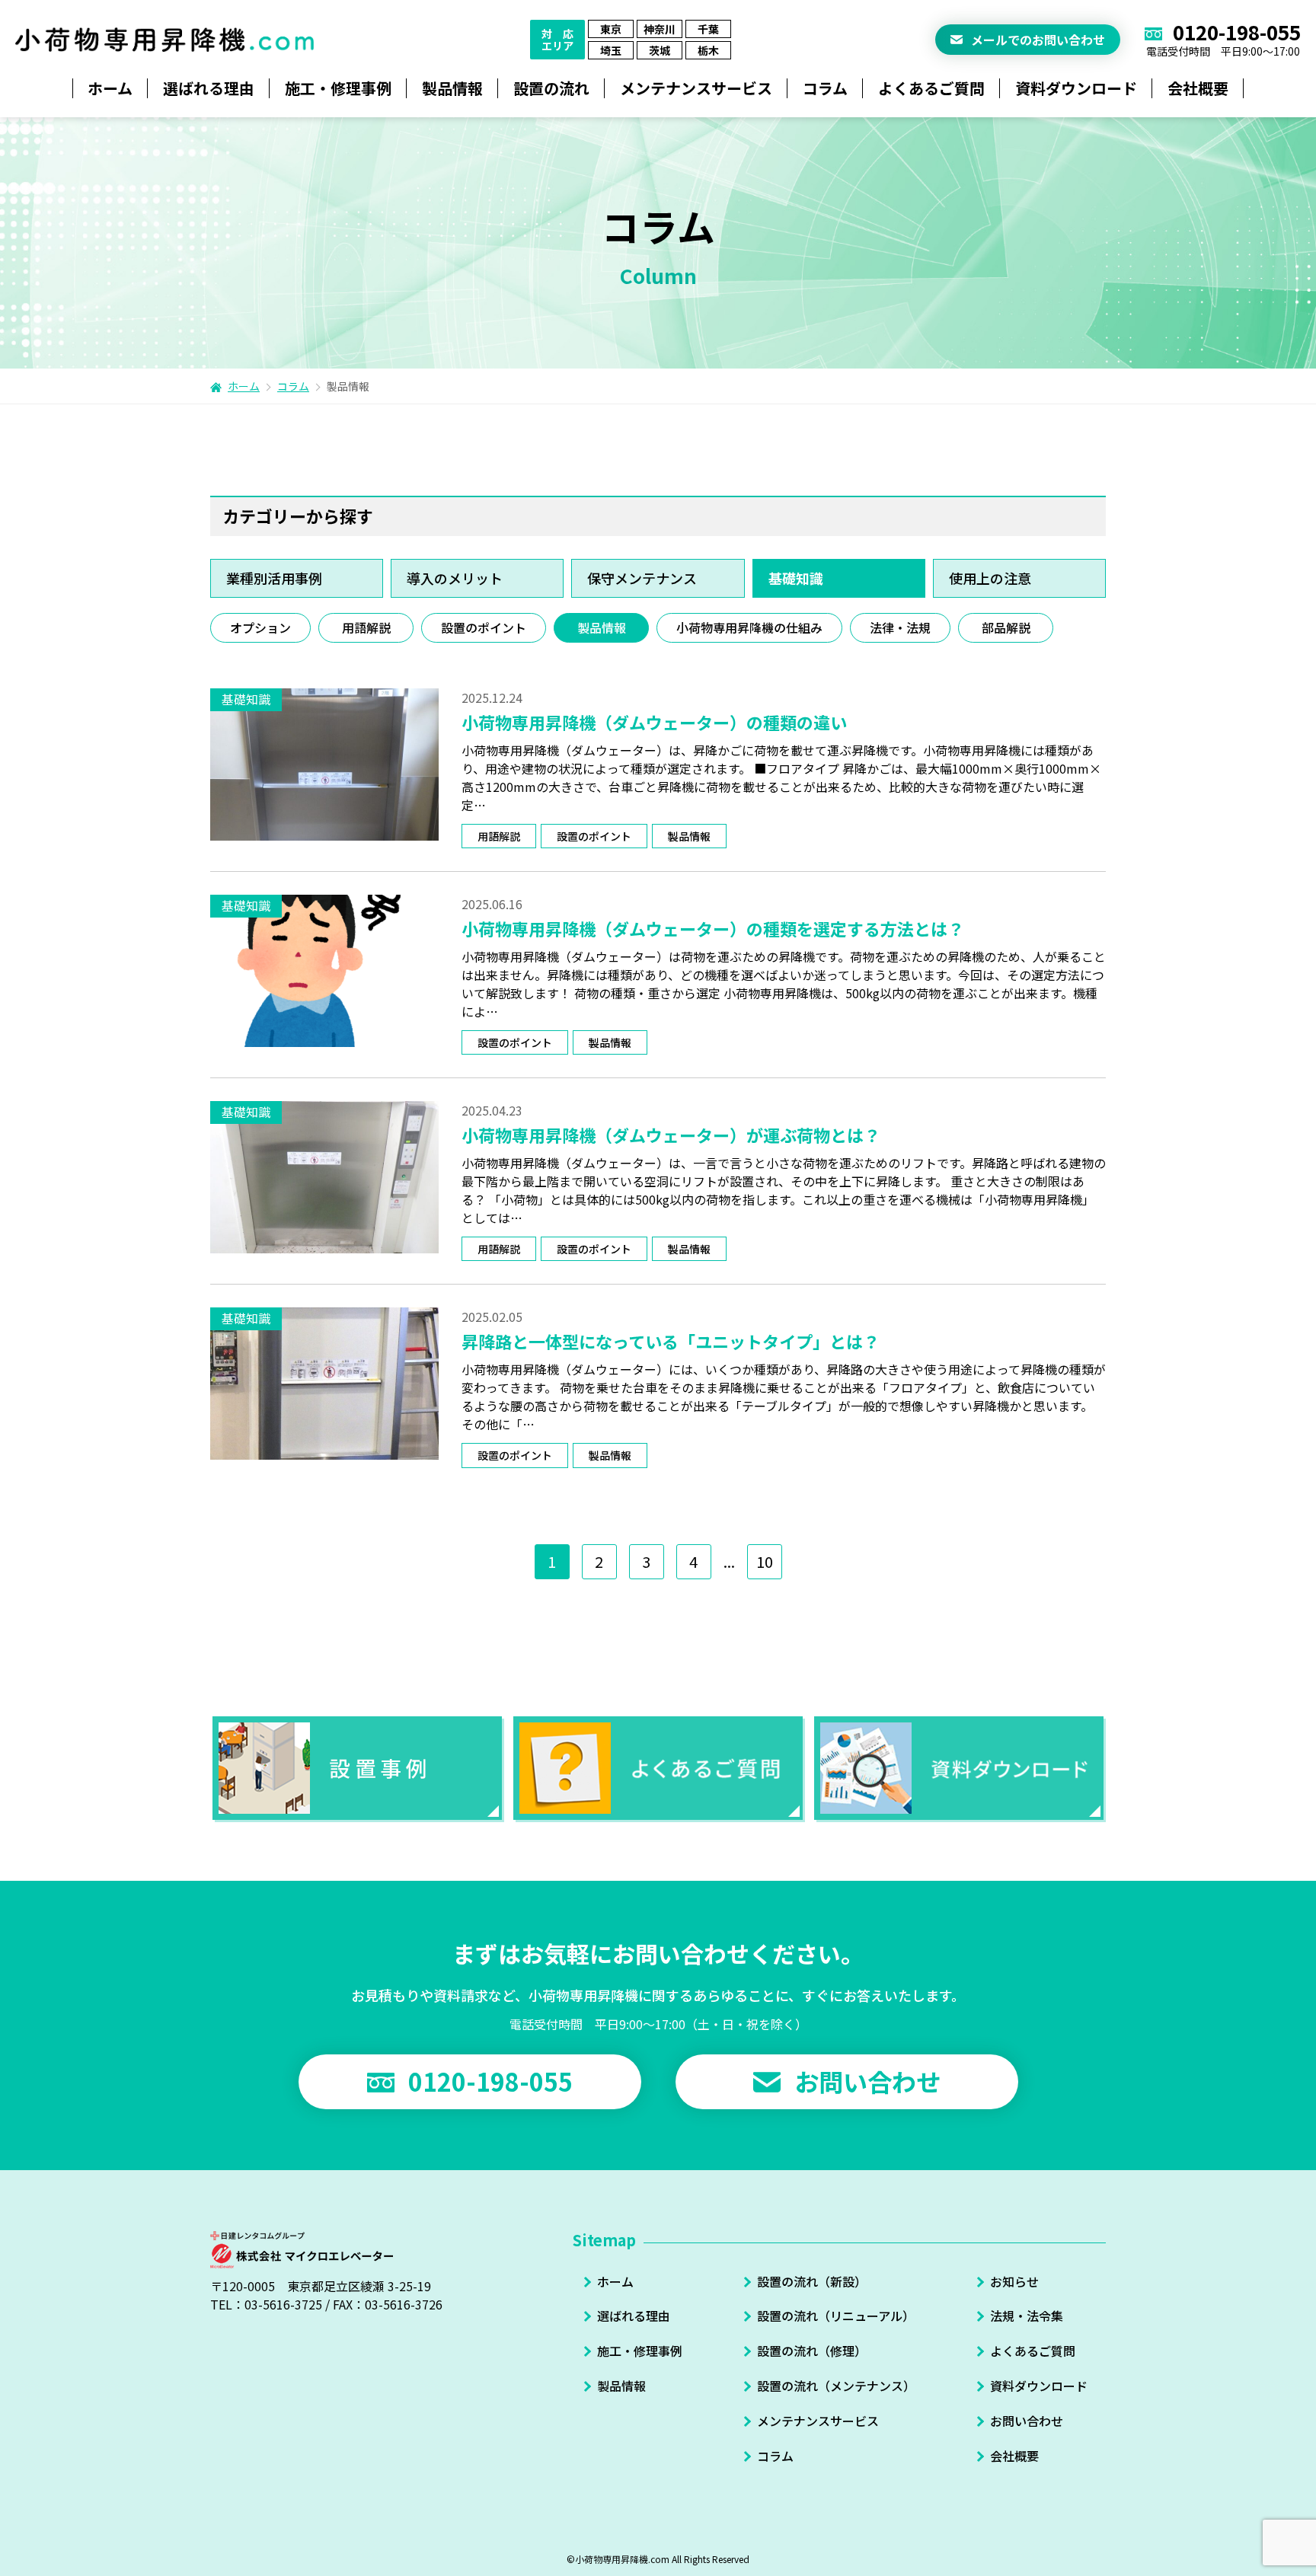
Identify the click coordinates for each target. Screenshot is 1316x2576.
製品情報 (621, 2386)
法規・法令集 (1027, 2316)
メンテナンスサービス (818, 2421)
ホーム (110, 88)
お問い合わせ (1027, 2421)
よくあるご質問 (1033, 2351)
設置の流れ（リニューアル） (836, 2316)
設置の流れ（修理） (812, 2351)
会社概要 (1014, 2456)
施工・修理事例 (640, 2351)
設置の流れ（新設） (812, 2281)
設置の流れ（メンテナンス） (836, 2386)
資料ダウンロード (1039, 2386)
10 (765, 1561)
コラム (825, 88)
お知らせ (1014, 2281)
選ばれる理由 (634, 2316)
